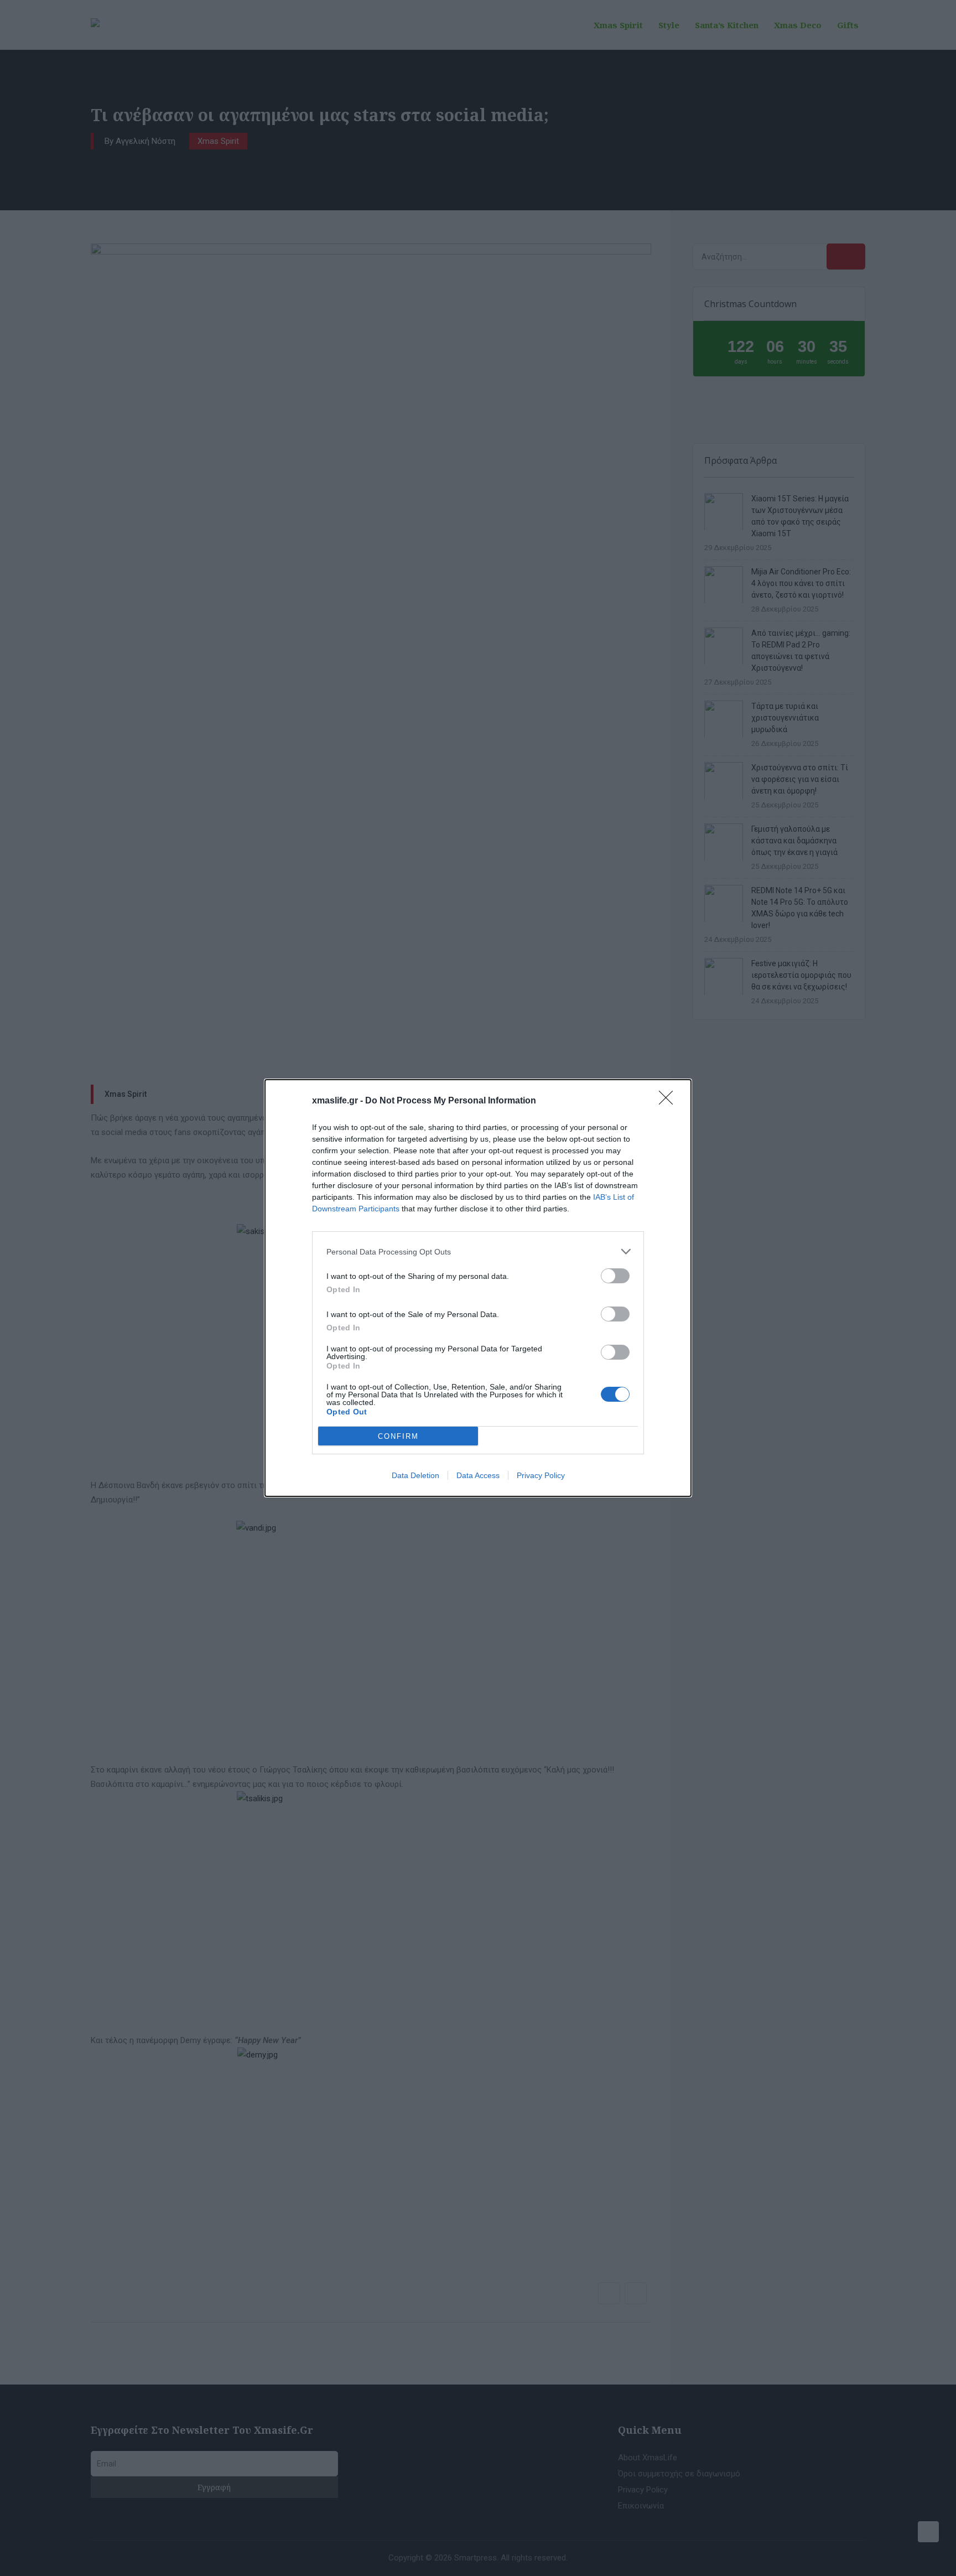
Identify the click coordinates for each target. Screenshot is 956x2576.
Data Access (478, 1475)
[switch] (615, 1276)
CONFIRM (398, 1436)
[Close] (669, 1101)
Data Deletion (415, 1475)
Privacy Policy (541, 1475)
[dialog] (478, 1288)
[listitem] (478, 1251)
